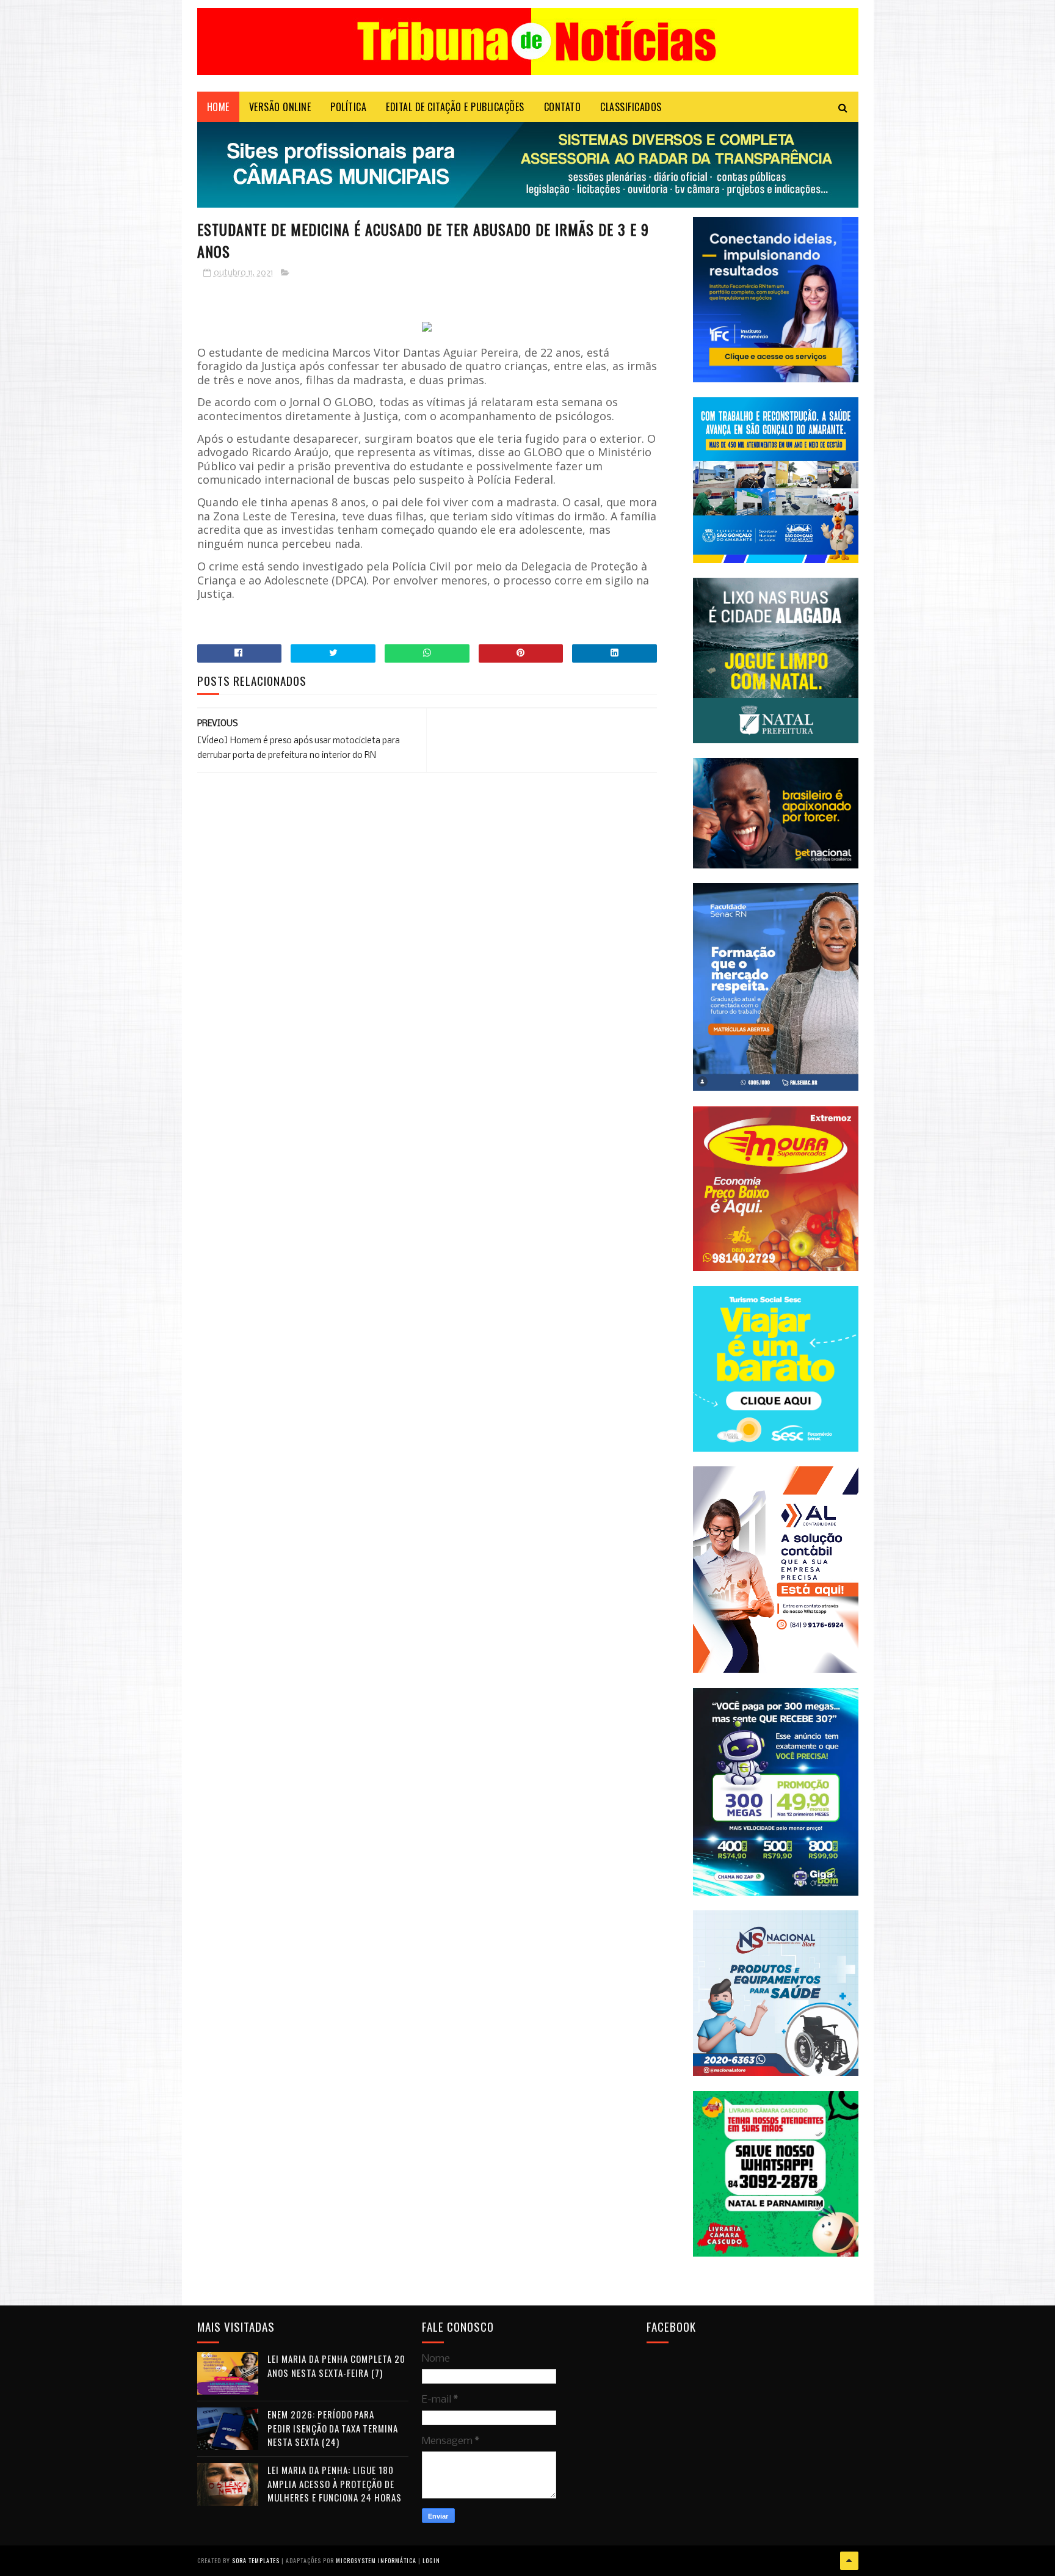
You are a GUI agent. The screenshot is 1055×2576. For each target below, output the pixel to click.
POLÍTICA (348, 107)
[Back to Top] (849, 2561)
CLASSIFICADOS (631, 107)
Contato (563, 107)
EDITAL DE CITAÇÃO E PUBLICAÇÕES (455, 107)
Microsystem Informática (376, 2560)
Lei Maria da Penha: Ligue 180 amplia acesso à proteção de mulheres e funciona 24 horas (335, 2483)
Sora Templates (256, 2560)
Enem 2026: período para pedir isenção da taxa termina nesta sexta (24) (333, 2428)
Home (218, 107)
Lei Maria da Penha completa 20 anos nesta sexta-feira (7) (336, 2366)
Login (431, 2560)
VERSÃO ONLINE (280, 107)
